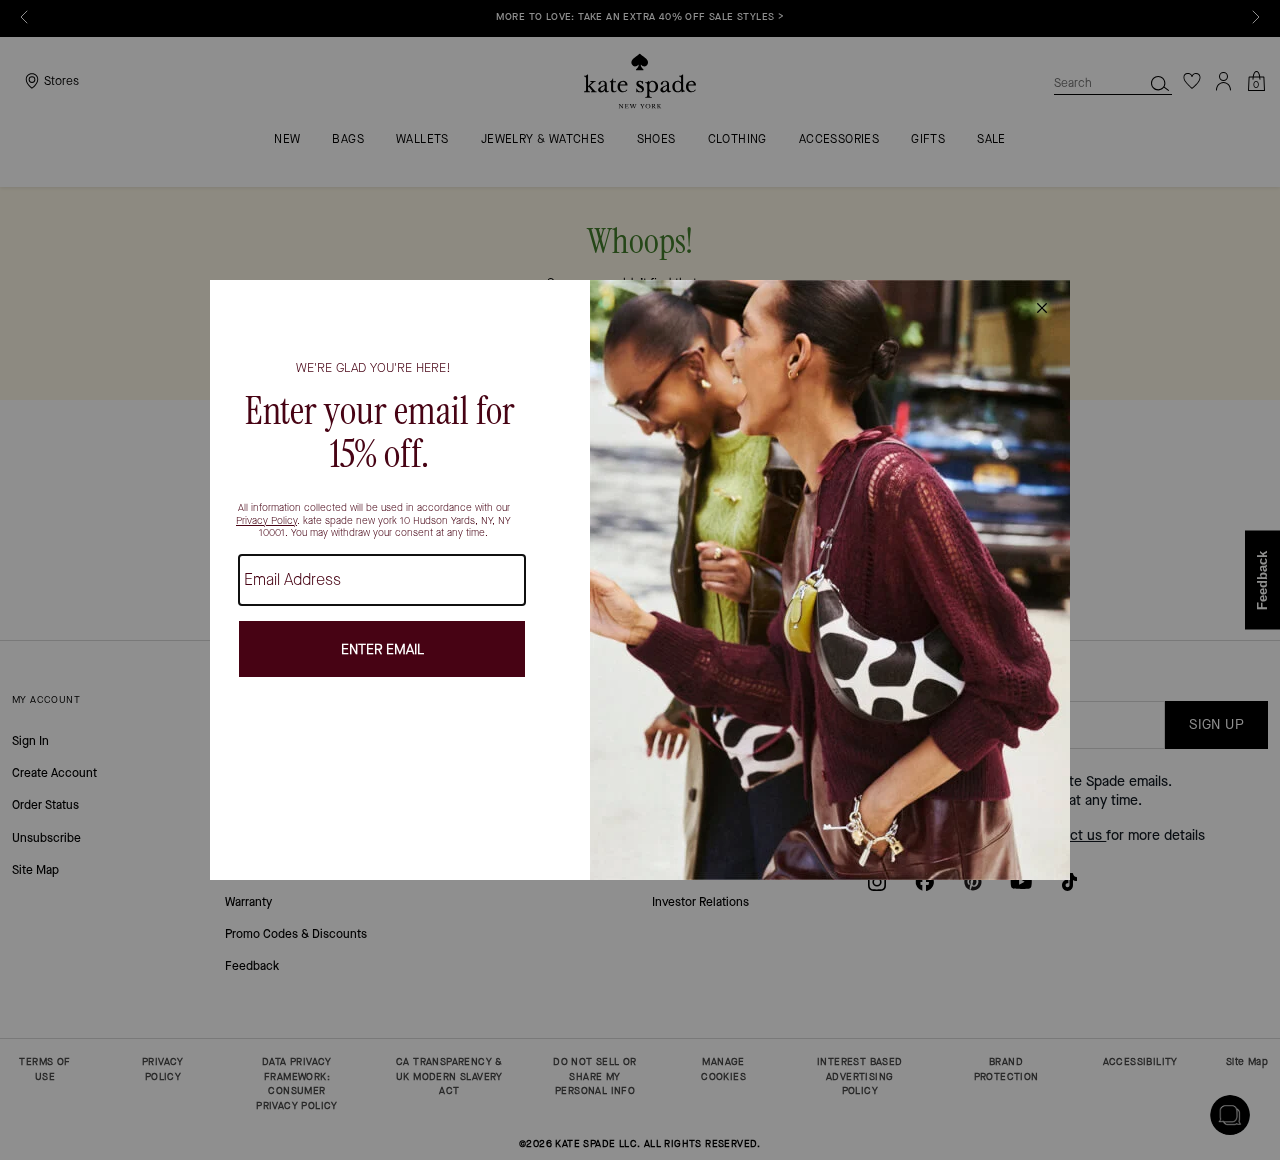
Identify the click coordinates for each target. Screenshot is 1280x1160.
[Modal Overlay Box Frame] (640, 580)
